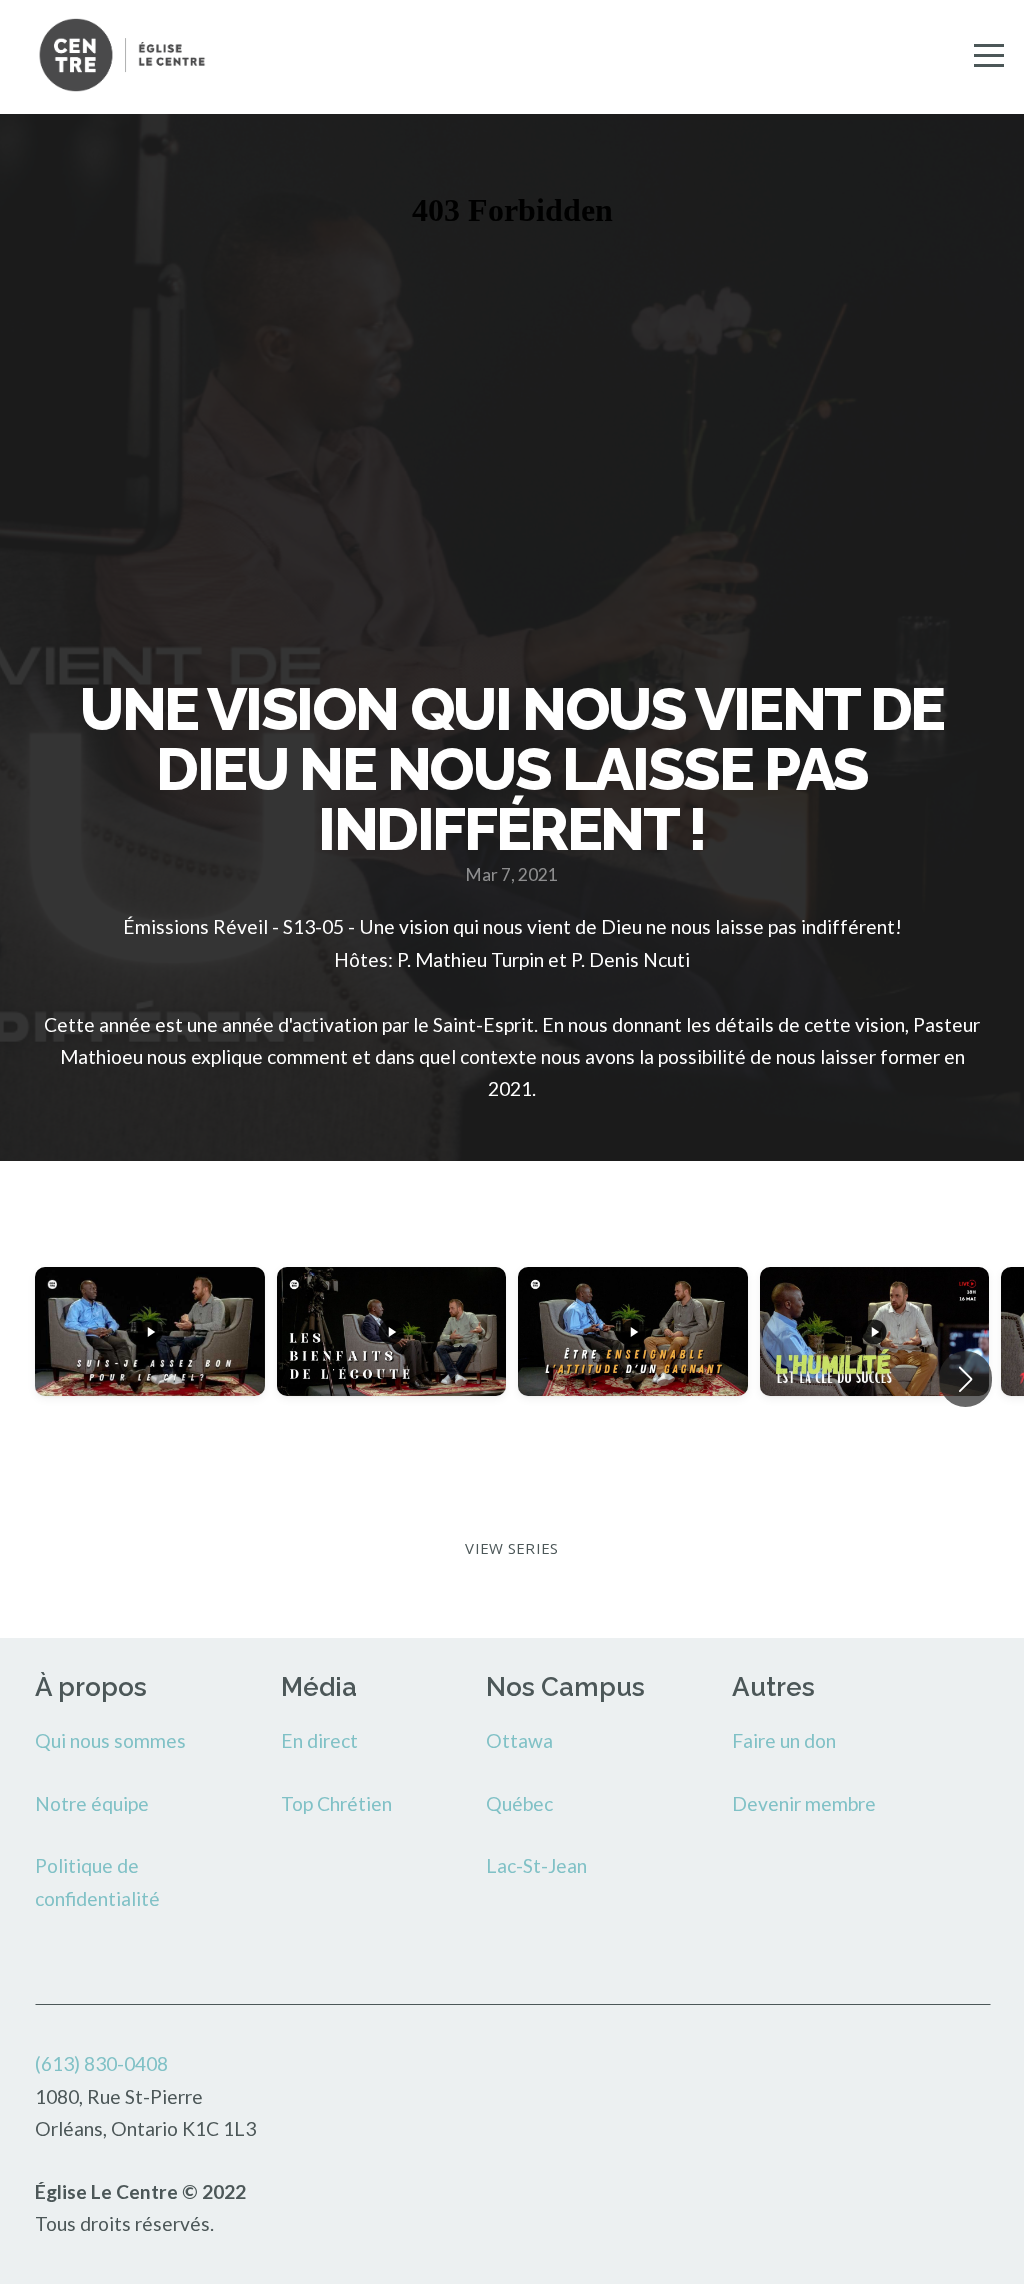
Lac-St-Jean (536, 1865)
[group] (150, 1379)
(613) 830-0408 (101, 2063)
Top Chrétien (336, 1803)
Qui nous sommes (110, 1740)
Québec (519, 1803)
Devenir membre (804, 1803)
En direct (319, 1740)
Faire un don (784, 1740)
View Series (511, 1548)
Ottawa (519, 1740)
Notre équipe (92, 1803)
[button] (965, 1379)
